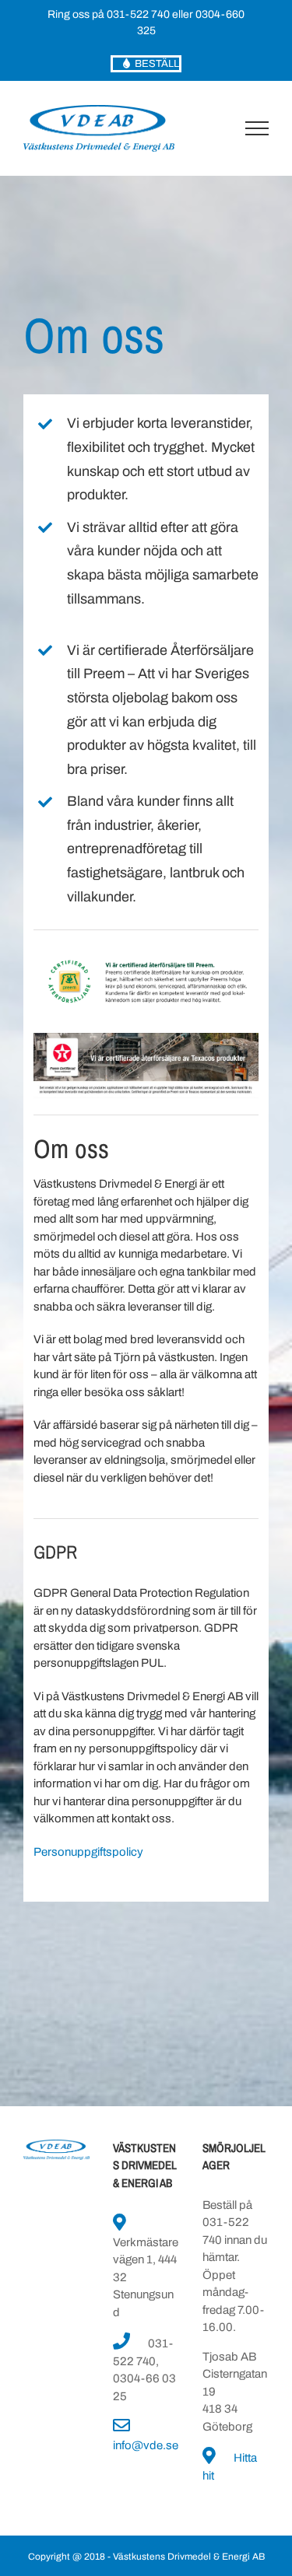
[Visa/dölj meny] (257, 128)
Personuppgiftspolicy (88, 1852)
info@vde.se (146, 2445)
